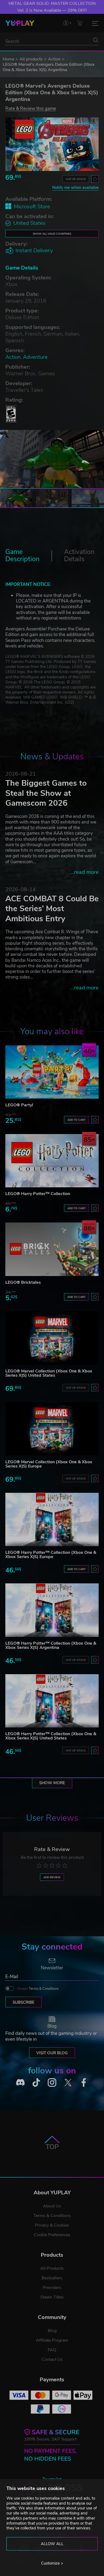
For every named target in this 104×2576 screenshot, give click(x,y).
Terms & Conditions (44, 1989)
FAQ (52, 2350)
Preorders (52, 2288)
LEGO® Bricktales (23, 1282)
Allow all (52, 2544)
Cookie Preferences (52, 2235)
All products (31, 59)
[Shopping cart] (80, 23)
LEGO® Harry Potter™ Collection (38, 1194)
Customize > (52, 2563)
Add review (52, 1877)
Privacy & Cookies (52, 2225)
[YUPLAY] (20, 23)
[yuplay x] (68, 2082)
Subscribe (23, 2002)
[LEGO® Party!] (52, 1072)
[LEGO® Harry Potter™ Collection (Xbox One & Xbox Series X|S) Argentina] (52, 1610)
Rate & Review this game (31, 108)
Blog (52, 2331)
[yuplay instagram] (52, 2082)
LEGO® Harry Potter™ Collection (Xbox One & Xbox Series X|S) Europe (51, 1555)
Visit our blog (52, 2053)
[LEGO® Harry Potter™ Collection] (52, 1161)
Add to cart (77, 1120)
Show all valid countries (52, 234)
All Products (52, 2268)
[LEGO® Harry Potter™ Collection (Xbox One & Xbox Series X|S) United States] (52, 1701)
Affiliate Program (52, 2340)
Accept (38, 1989)
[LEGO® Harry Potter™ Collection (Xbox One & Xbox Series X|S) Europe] (52, 1520)
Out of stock (76, 179)
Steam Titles (52, 2297)
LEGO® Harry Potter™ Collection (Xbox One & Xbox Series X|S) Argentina (51, 1645)
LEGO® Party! (19, 1105)
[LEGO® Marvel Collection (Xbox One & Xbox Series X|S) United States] (52, 1338)
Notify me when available (75, 188)
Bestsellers (52, 2278)
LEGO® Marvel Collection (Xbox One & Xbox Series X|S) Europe (49, 1464)
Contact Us (52, 2359)
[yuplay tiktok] (36, 2082)
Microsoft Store (32, 207)
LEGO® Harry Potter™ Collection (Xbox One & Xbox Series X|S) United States (51, 1736)
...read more (84, 872)
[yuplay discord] (20, 2082)
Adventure (35, 357)
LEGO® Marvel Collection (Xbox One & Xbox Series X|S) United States (49, 1373)
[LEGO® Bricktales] (52, 1249)
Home (8, 59)
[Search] (96, 40)
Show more (52, 1783)
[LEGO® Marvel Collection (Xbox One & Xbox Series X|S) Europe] (52, 1429)
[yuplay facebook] (84, 2082)
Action (54, 59)
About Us (52, 2206)
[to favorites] (95, 179)
